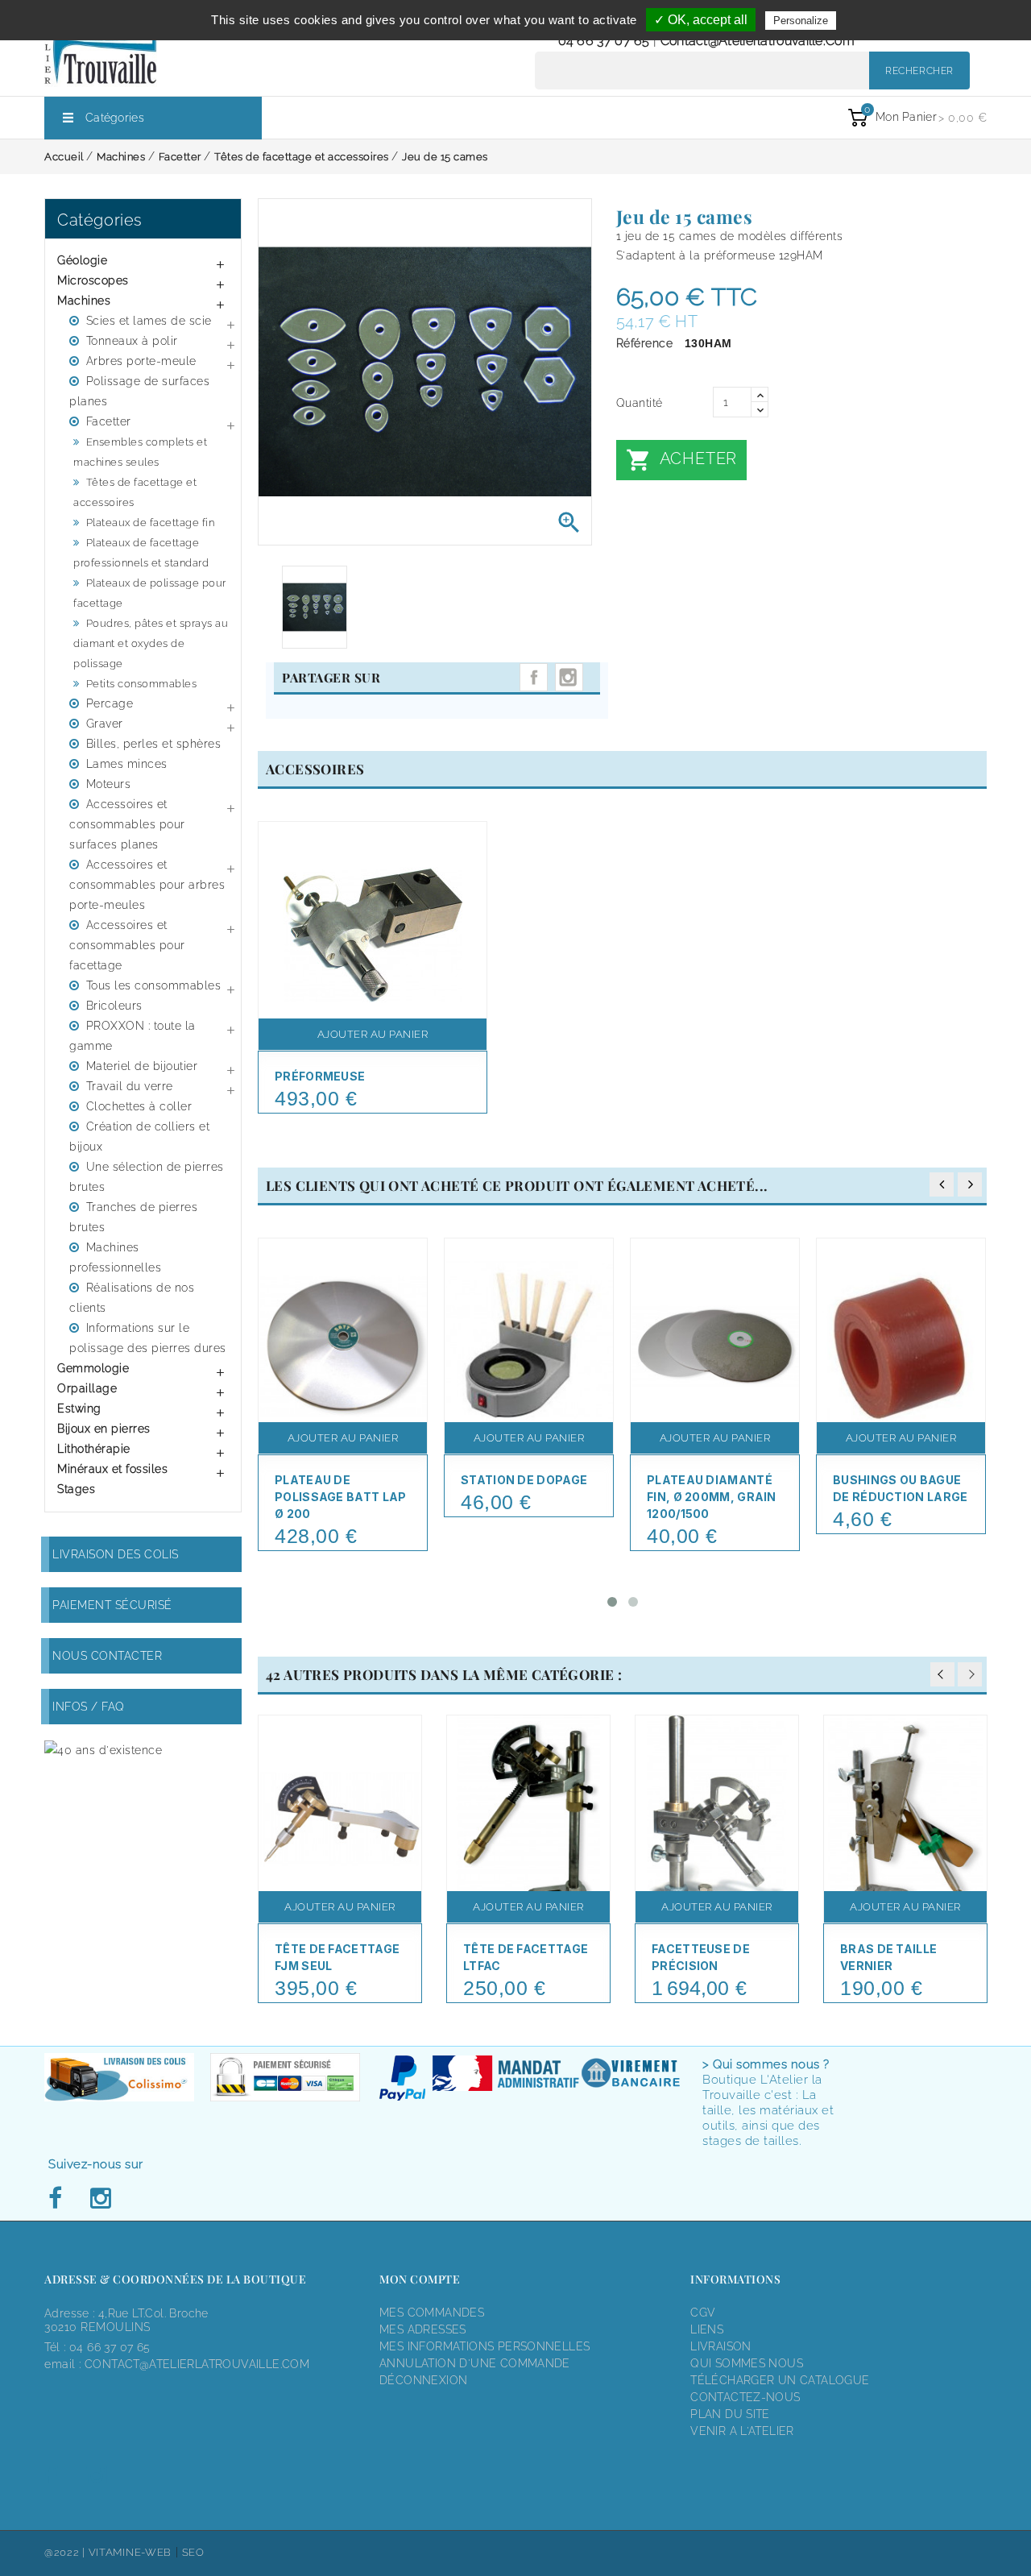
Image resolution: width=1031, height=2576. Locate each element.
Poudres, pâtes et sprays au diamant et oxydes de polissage (151, 643)
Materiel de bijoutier (142, 1066)
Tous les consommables (154, 985)
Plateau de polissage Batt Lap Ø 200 (340, 1497)
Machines (84, 301)
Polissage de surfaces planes (139, 391)
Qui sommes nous (747, 2363)
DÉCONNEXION (423, 2380)
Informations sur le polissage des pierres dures (148, 1338)
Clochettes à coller (139, 1106)
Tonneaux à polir (132, 341)
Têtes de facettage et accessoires (135, 492)
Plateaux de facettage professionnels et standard (141, 553)
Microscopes (93, 280)
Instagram (569, 677)
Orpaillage (87, 1388)
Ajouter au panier (373, 1034)
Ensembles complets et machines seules (140, 452)
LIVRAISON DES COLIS (116, 1554)
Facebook (60, 2199)
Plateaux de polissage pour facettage (150, 593)
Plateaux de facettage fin (151, 523)
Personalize (801, 21)
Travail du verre (130, 1086)
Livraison (721, 2346)
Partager (534, 677)
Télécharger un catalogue (780, 2380)
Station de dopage (524, 1480)
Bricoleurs (114, 1006)
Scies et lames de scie (149, 321)
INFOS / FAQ (89, 1707)
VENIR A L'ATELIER (742, 2431)
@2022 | (66, 2552)
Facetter (109, 421)
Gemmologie (93, 1368)
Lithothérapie (94, 1449)
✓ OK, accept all (701, 20)
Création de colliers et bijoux (139, 1137)
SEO (193, 2552)
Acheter (681, 460)
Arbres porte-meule (141, 361)
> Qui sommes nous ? (766, 2064)
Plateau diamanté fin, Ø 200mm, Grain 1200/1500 (712, 1497)
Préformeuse (320, 1076)
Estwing (79, 1408)
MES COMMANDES (432, 2313)
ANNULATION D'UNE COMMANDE (475, 2363)
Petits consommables (142, 684)
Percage (110, 703)
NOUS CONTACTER (107, 1656)
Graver (105, 724)
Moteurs (109, 784)
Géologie (82, 260)
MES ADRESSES (423, 2329)
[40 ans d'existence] (103, 1750)
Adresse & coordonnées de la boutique (175, 2279)
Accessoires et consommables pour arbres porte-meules (147, 885)
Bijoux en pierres (104, 1429)
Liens (707, 2329)
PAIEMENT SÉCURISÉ (112, 1605)
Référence (645, 343)
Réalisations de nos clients (132, 1298)
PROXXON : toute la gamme (132, 1036)
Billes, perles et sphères (154, 744)
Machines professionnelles (115, 1257)
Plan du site (730, 2414)
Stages (76, 1489)
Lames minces (127, 764)
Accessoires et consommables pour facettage (127, 945)
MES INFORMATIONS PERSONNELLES (484, 2346)
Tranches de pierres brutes (133, 1217)
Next (970, 1674)
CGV (703, 2313)
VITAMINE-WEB (130, 2552)
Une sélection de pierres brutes (147, 1177)
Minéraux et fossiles (112, 1469)
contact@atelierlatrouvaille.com (758, 41)
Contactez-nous (745, 2397)
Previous (942, 1674)
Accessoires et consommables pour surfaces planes (127, 824)
